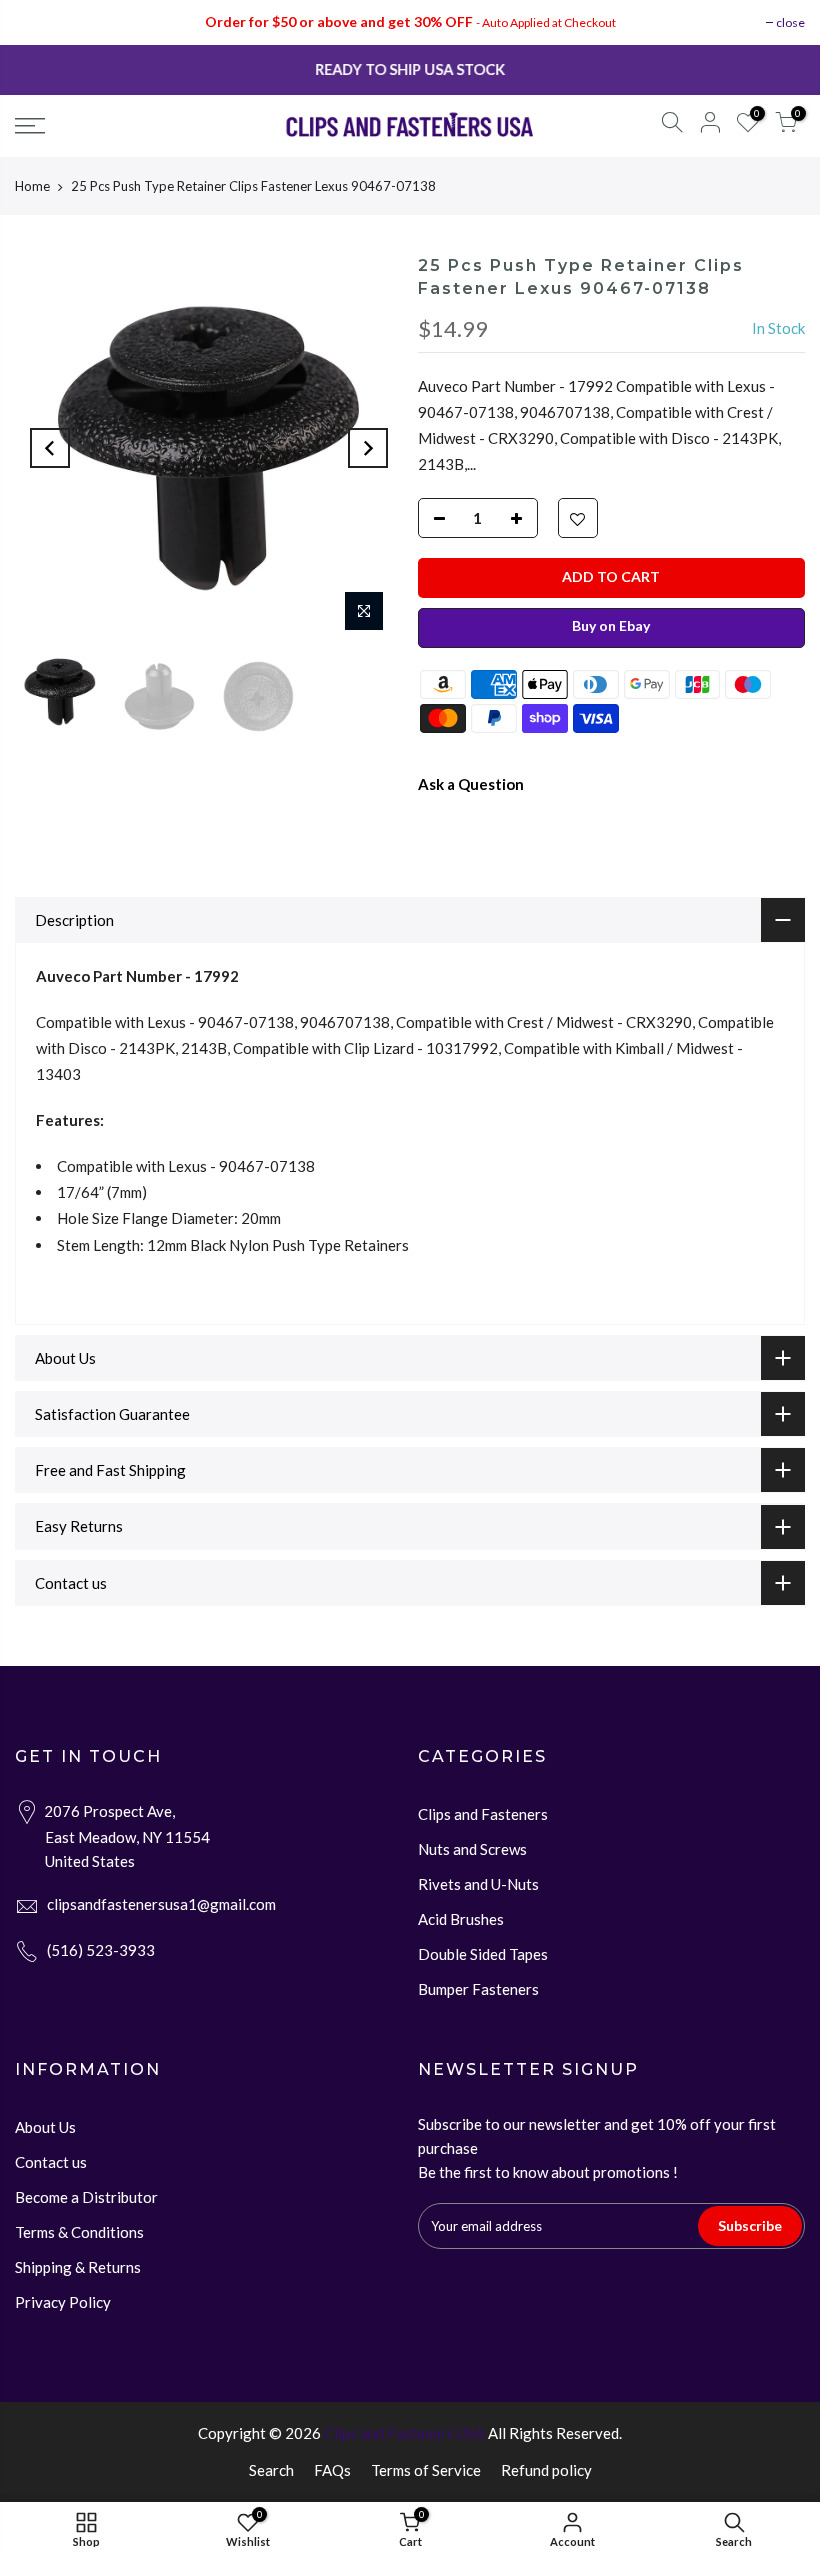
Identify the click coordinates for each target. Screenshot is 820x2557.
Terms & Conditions (79, 2232)
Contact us (51, 2162)
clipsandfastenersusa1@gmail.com (161, 1904)
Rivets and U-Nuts (478, 1884)
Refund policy (546, 2470)
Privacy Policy (63, 2302)
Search (271, 2470)
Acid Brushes (461, 1919)
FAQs (332, 2470)
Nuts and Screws (472, 1849)
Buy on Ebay (611, 625)
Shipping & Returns (78, 2267)
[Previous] (50, 448)
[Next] (368, 448)
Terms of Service (426, 2470)
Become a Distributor (86, 2197)
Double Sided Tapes (483, 1954)
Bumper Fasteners (478, 1989)
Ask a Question (471, 784)
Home (32, 186)
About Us (45, 2127)
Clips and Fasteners (483, 1814)
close (790, 22)
